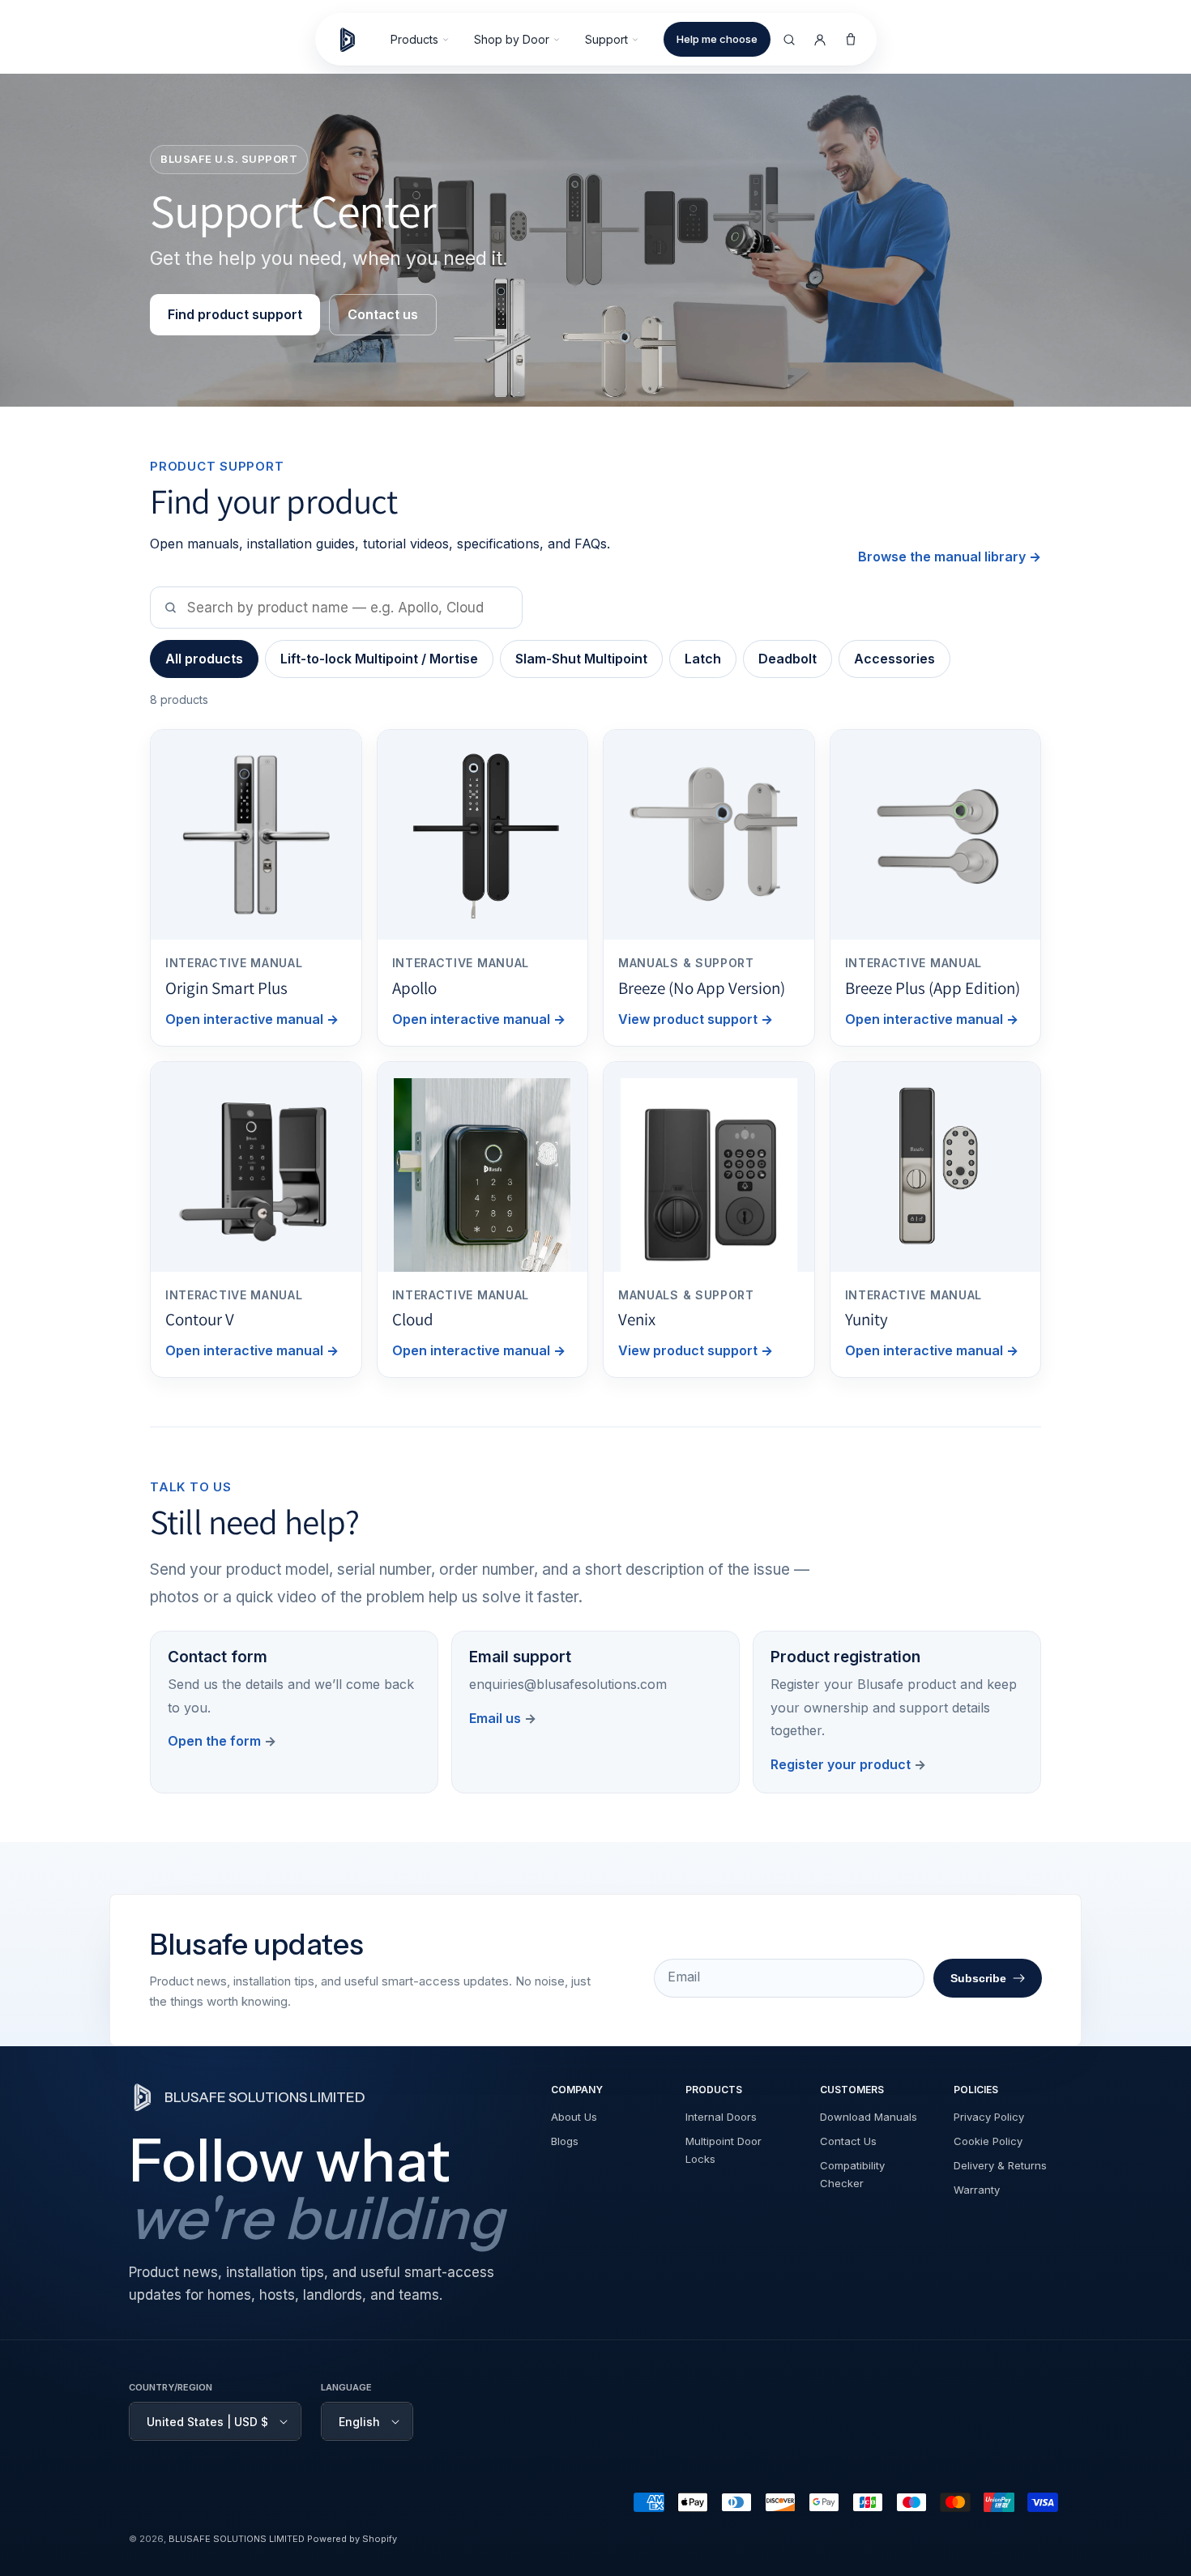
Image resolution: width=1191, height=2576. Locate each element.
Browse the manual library (950, 557)
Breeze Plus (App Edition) (933, 988)
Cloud (413, 1319)
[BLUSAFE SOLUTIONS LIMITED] (355, 40)
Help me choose (717, 39)
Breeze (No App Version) (702, 988)
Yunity (867, 1319)
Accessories (894, 659)
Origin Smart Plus (226, 988)
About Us (574, 2117)
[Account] (820, 40)
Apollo (414, 988)
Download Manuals (869, 2117)
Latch (703, 659)
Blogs (565, 2141)
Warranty (977, 2190)
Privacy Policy (989, 2117)
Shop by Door (512, 39)
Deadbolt (788, 659)
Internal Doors (721, 2117)
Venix (637, 1319)
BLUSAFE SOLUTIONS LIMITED (237, 2539)
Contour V (200, 1319)
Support (606, 39)
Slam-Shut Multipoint (581, 659)
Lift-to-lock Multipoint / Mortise (379, 659)
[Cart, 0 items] (851, 40)
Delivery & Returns (1000, 2165)
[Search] (789, 40)
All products (204, 659)
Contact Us (848, 2141)
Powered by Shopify (352, 2539)
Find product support (235, 314)
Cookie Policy (988, 2141)
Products (414, 39)
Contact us (383, 314)
